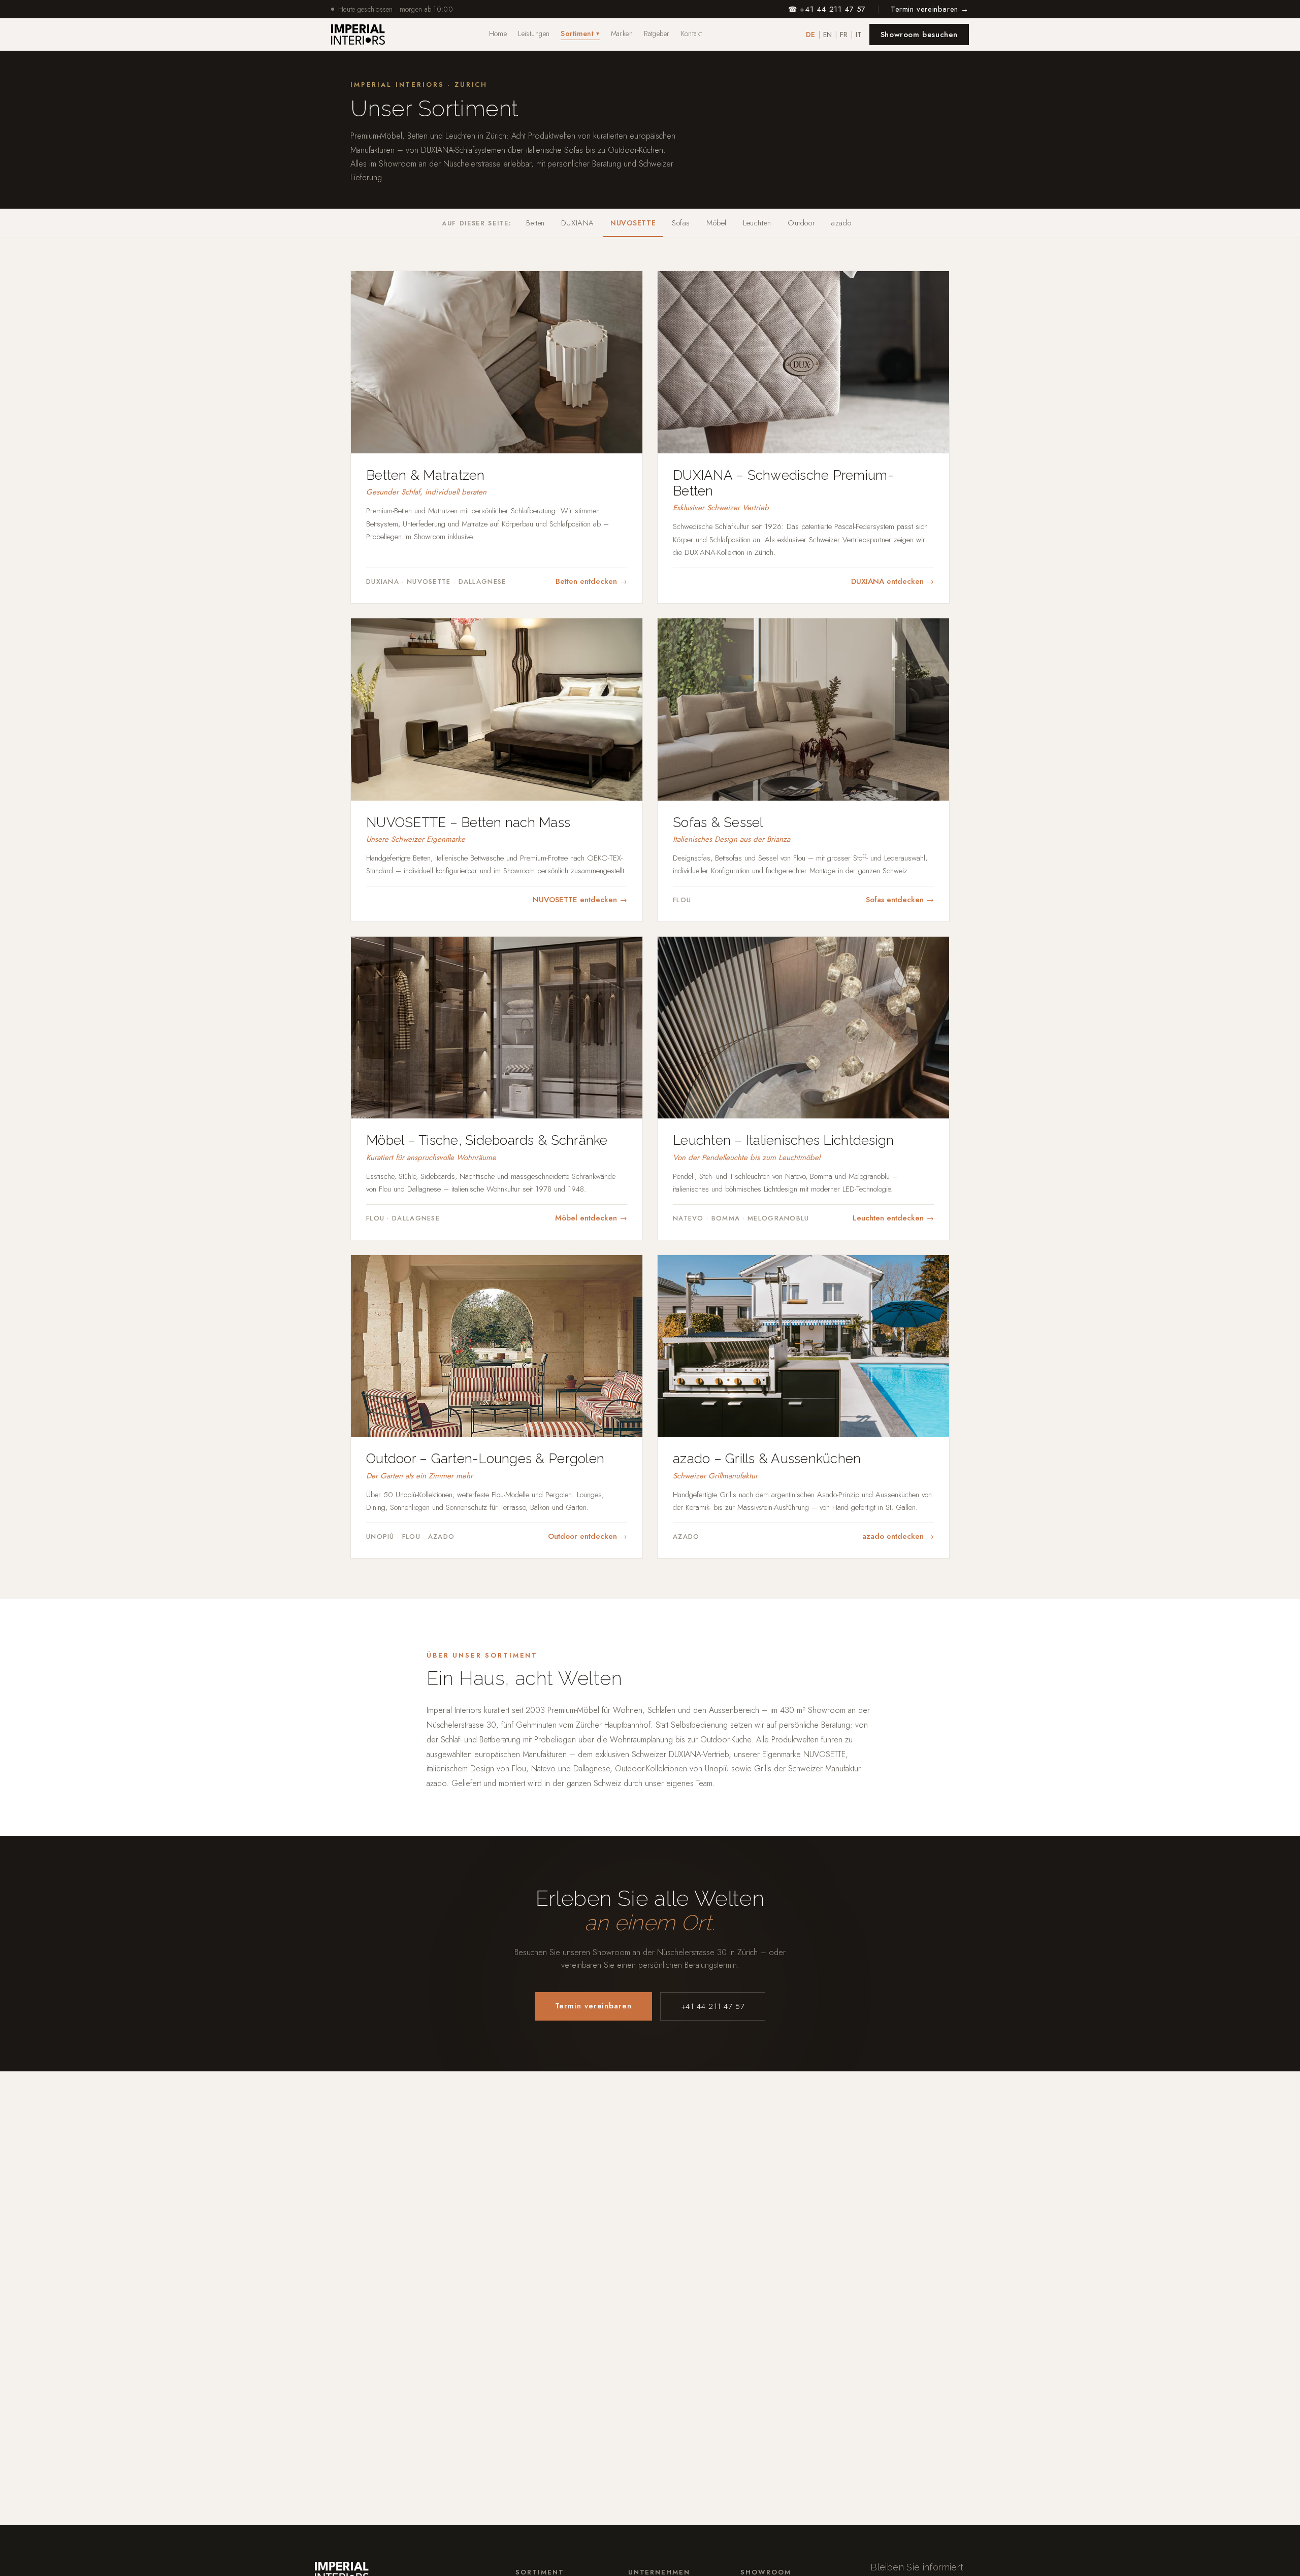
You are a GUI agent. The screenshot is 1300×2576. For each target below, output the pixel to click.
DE (810, 35)
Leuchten (757, 223)
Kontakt (692, 34)
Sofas (681, 223)
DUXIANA (578, 223)
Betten (535, 223)
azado (841, 223)
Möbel (717, 223)
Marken (622, 34)
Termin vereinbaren (593, 2006)
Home (498, 34)
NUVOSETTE (633, 223)
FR (844, 35)
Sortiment (580, 34)
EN (827, 35)
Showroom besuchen (919, 35)
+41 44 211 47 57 (713, 2006)
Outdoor (801, 223)
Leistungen (534, 34)
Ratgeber (657, 34)
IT (858, 35)
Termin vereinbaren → (930, 9)
